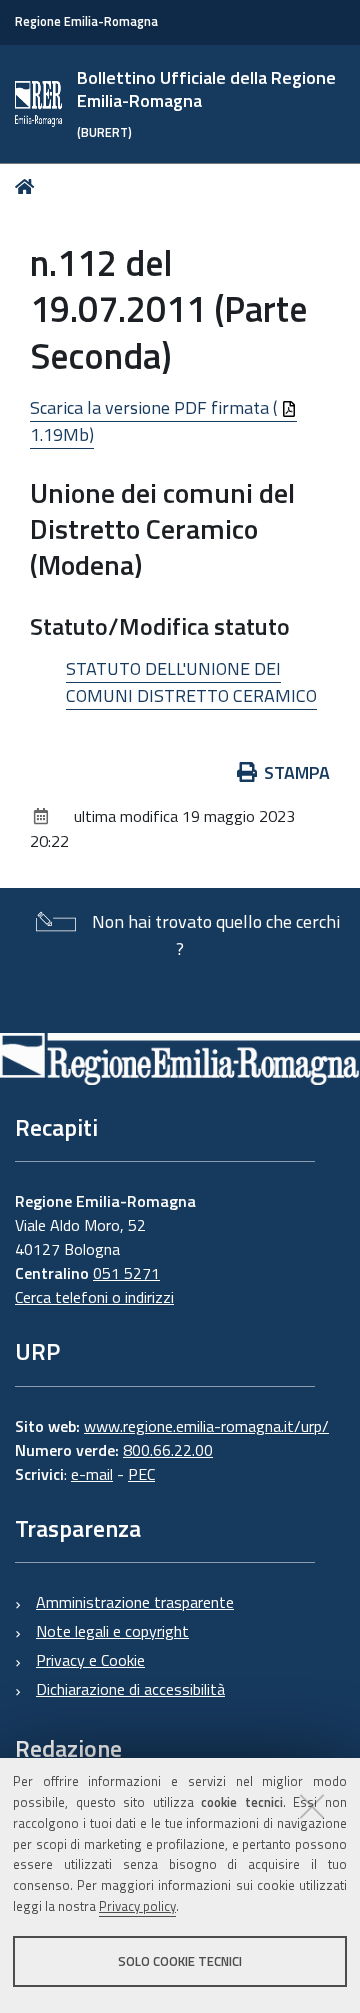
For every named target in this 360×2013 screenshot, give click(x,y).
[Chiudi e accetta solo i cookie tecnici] (312, 1806)
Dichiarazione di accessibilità (130, 1689)
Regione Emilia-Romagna (86, 21)
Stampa (297, 772)
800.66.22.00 (168, 1450)
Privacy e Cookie (90, 1660)
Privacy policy (137, 1906)
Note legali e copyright (112, 1631)
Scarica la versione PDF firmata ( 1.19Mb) (155, 421)
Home (28, 186)
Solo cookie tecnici (180, 1961)
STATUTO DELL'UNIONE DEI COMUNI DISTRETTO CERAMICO (191, 682)
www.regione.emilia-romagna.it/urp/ (206, 1426)
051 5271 (126, 1273)
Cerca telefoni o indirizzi (94, 1297)
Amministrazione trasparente (135, 1602)
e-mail (92, 1474)
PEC (141, 1474)
